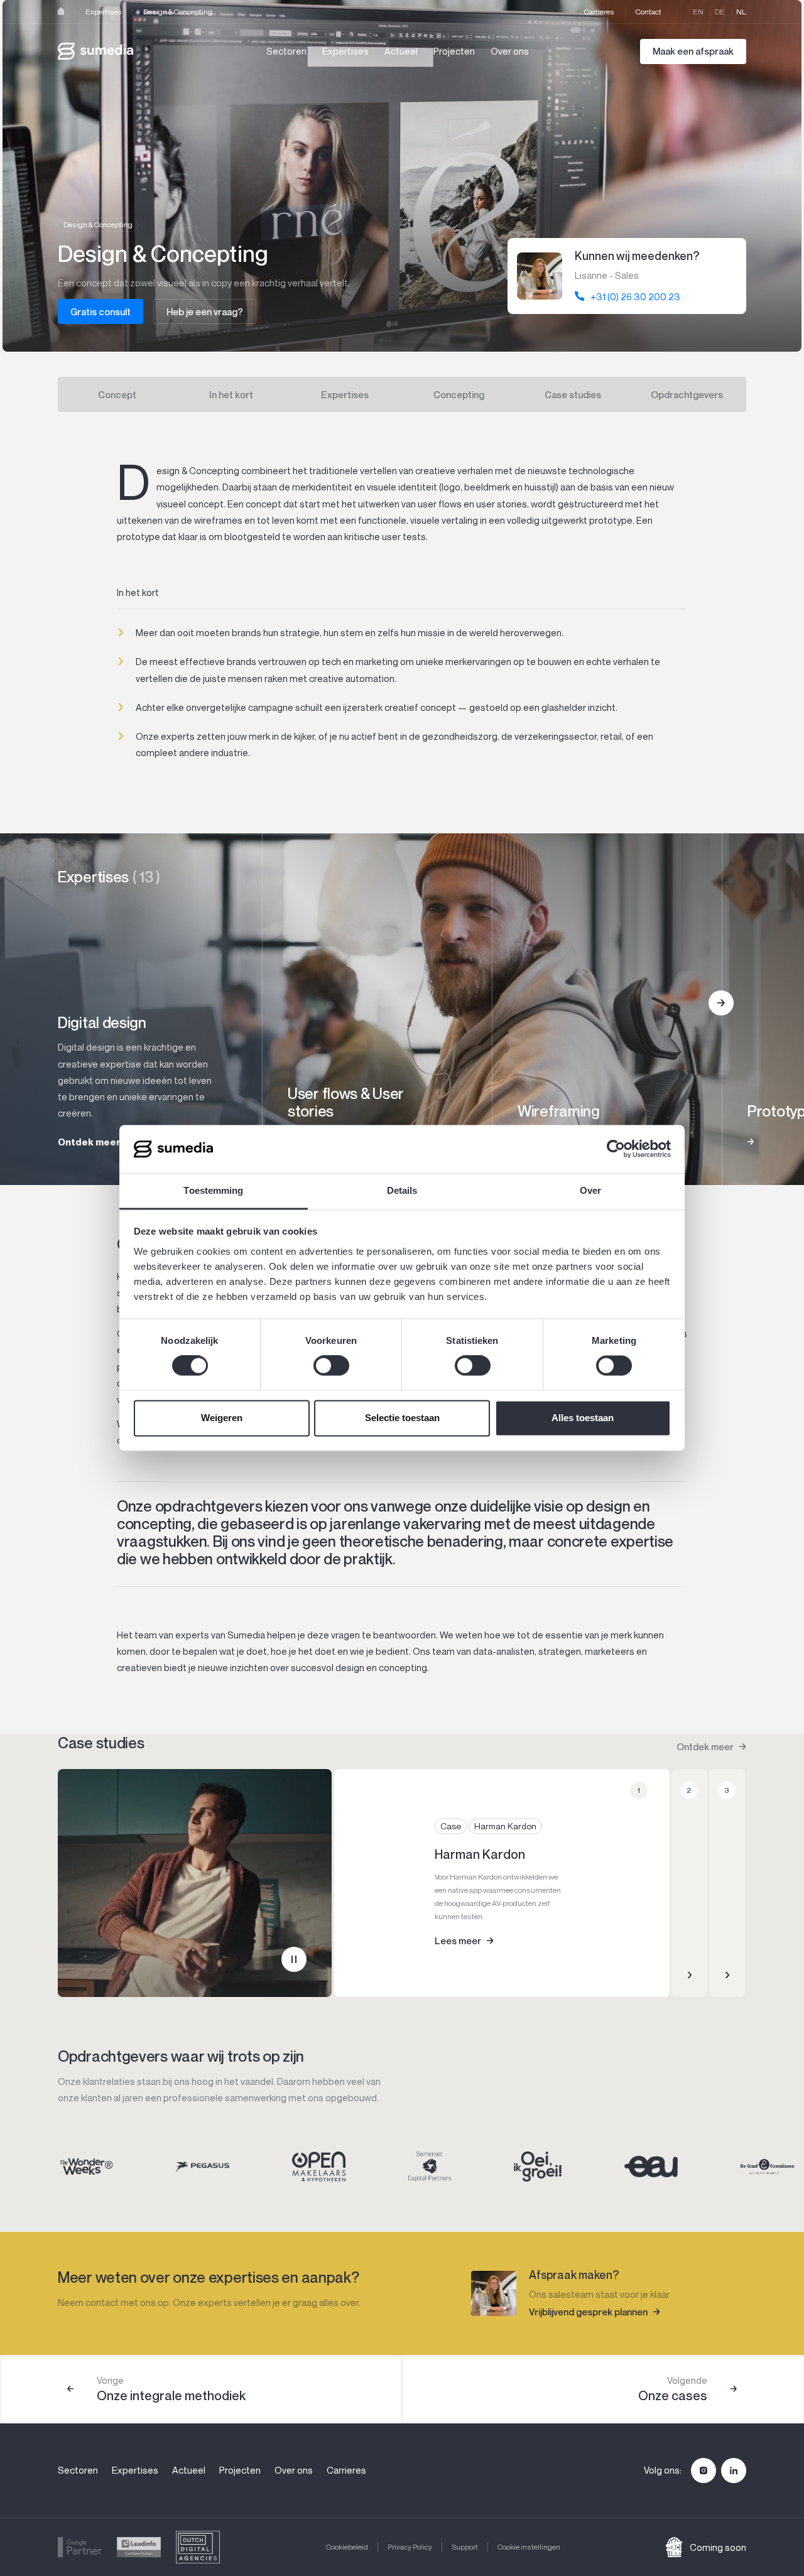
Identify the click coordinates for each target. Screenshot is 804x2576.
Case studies (573, 394)
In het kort (231, 394)
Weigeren (222, 1418)
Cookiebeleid (347, 2547)
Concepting (459, 394)
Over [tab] (590, 1190)
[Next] (721, 1003)
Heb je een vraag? (205, 311)
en (698, 12)
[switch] (331, 1366)
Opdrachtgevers (687, 394)
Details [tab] (402, 1190)
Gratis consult (100, 311)
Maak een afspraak (693, 51)
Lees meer (458, 1940)
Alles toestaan (583, 1418)
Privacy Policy (410, 2547)
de (720, 12)
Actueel (401, 51)
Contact (649, 12)
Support (465, 2547)
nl (741, 12)
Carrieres (599, 12)
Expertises (104, 12)
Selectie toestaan (402, 1418)
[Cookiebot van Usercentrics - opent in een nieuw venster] (616, 1149)
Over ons (510, 51)
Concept (117, 394)
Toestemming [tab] (213, 1190)
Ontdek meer (705, 1746)
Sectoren (286, 51)
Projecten (454, 51)
